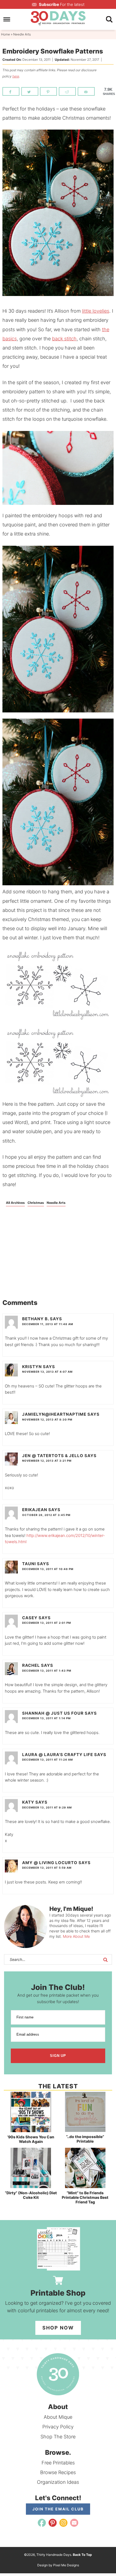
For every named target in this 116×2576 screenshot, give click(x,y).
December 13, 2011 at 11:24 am (47, 1760)
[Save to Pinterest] (48, 91)
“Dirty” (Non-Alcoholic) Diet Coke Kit (31, 2195)
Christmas (36, 1203)
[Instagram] (63, 2523)
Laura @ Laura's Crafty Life (58, 1755)
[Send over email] (86, 91)
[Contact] (74, 2523)
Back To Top (82, 2555)
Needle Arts (56, 1203)
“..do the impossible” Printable (85, 2139)
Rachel (31, 1665)
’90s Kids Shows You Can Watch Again (31, 2139)
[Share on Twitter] (30, 91)
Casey (30, 1618)
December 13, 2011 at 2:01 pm (47, 1623)
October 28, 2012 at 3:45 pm (46, 1515)
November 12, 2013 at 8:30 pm (47, 1419)
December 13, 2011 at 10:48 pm (48, 1569)
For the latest (62, 4)
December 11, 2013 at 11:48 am (48, 1324)
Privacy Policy (58, 2427)
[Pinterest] (53, 2523)
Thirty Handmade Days (58, 18)
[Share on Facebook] (11, 91)
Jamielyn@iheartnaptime (54, 1414)
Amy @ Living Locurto (50, 1863)
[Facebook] (42, 2523)
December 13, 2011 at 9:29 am (47, 1807)
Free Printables (58, 2463)
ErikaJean (35, 1510)
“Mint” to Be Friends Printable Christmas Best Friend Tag (85, 2197)
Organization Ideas (58, 2482)
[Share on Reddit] (67, 91)
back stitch (64, 339)
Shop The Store (58, 2437)
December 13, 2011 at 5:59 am (47, 1868)
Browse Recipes (58, 2472)
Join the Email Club (58, 2509)
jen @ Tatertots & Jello (53, 1456)
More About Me (76, 1936)
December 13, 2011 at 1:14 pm (46, 1718)
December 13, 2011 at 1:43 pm (47, 1671)
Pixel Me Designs (66, 2565)
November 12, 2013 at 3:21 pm (47, 1461)
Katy (28, 1802)
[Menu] (7, 19)
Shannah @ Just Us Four (53, 1713)
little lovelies (96, 311)
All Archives (15, 1203)
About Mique (58, 2417)
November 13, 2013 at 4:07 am (47, 1372)
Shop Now (58, 2328)
